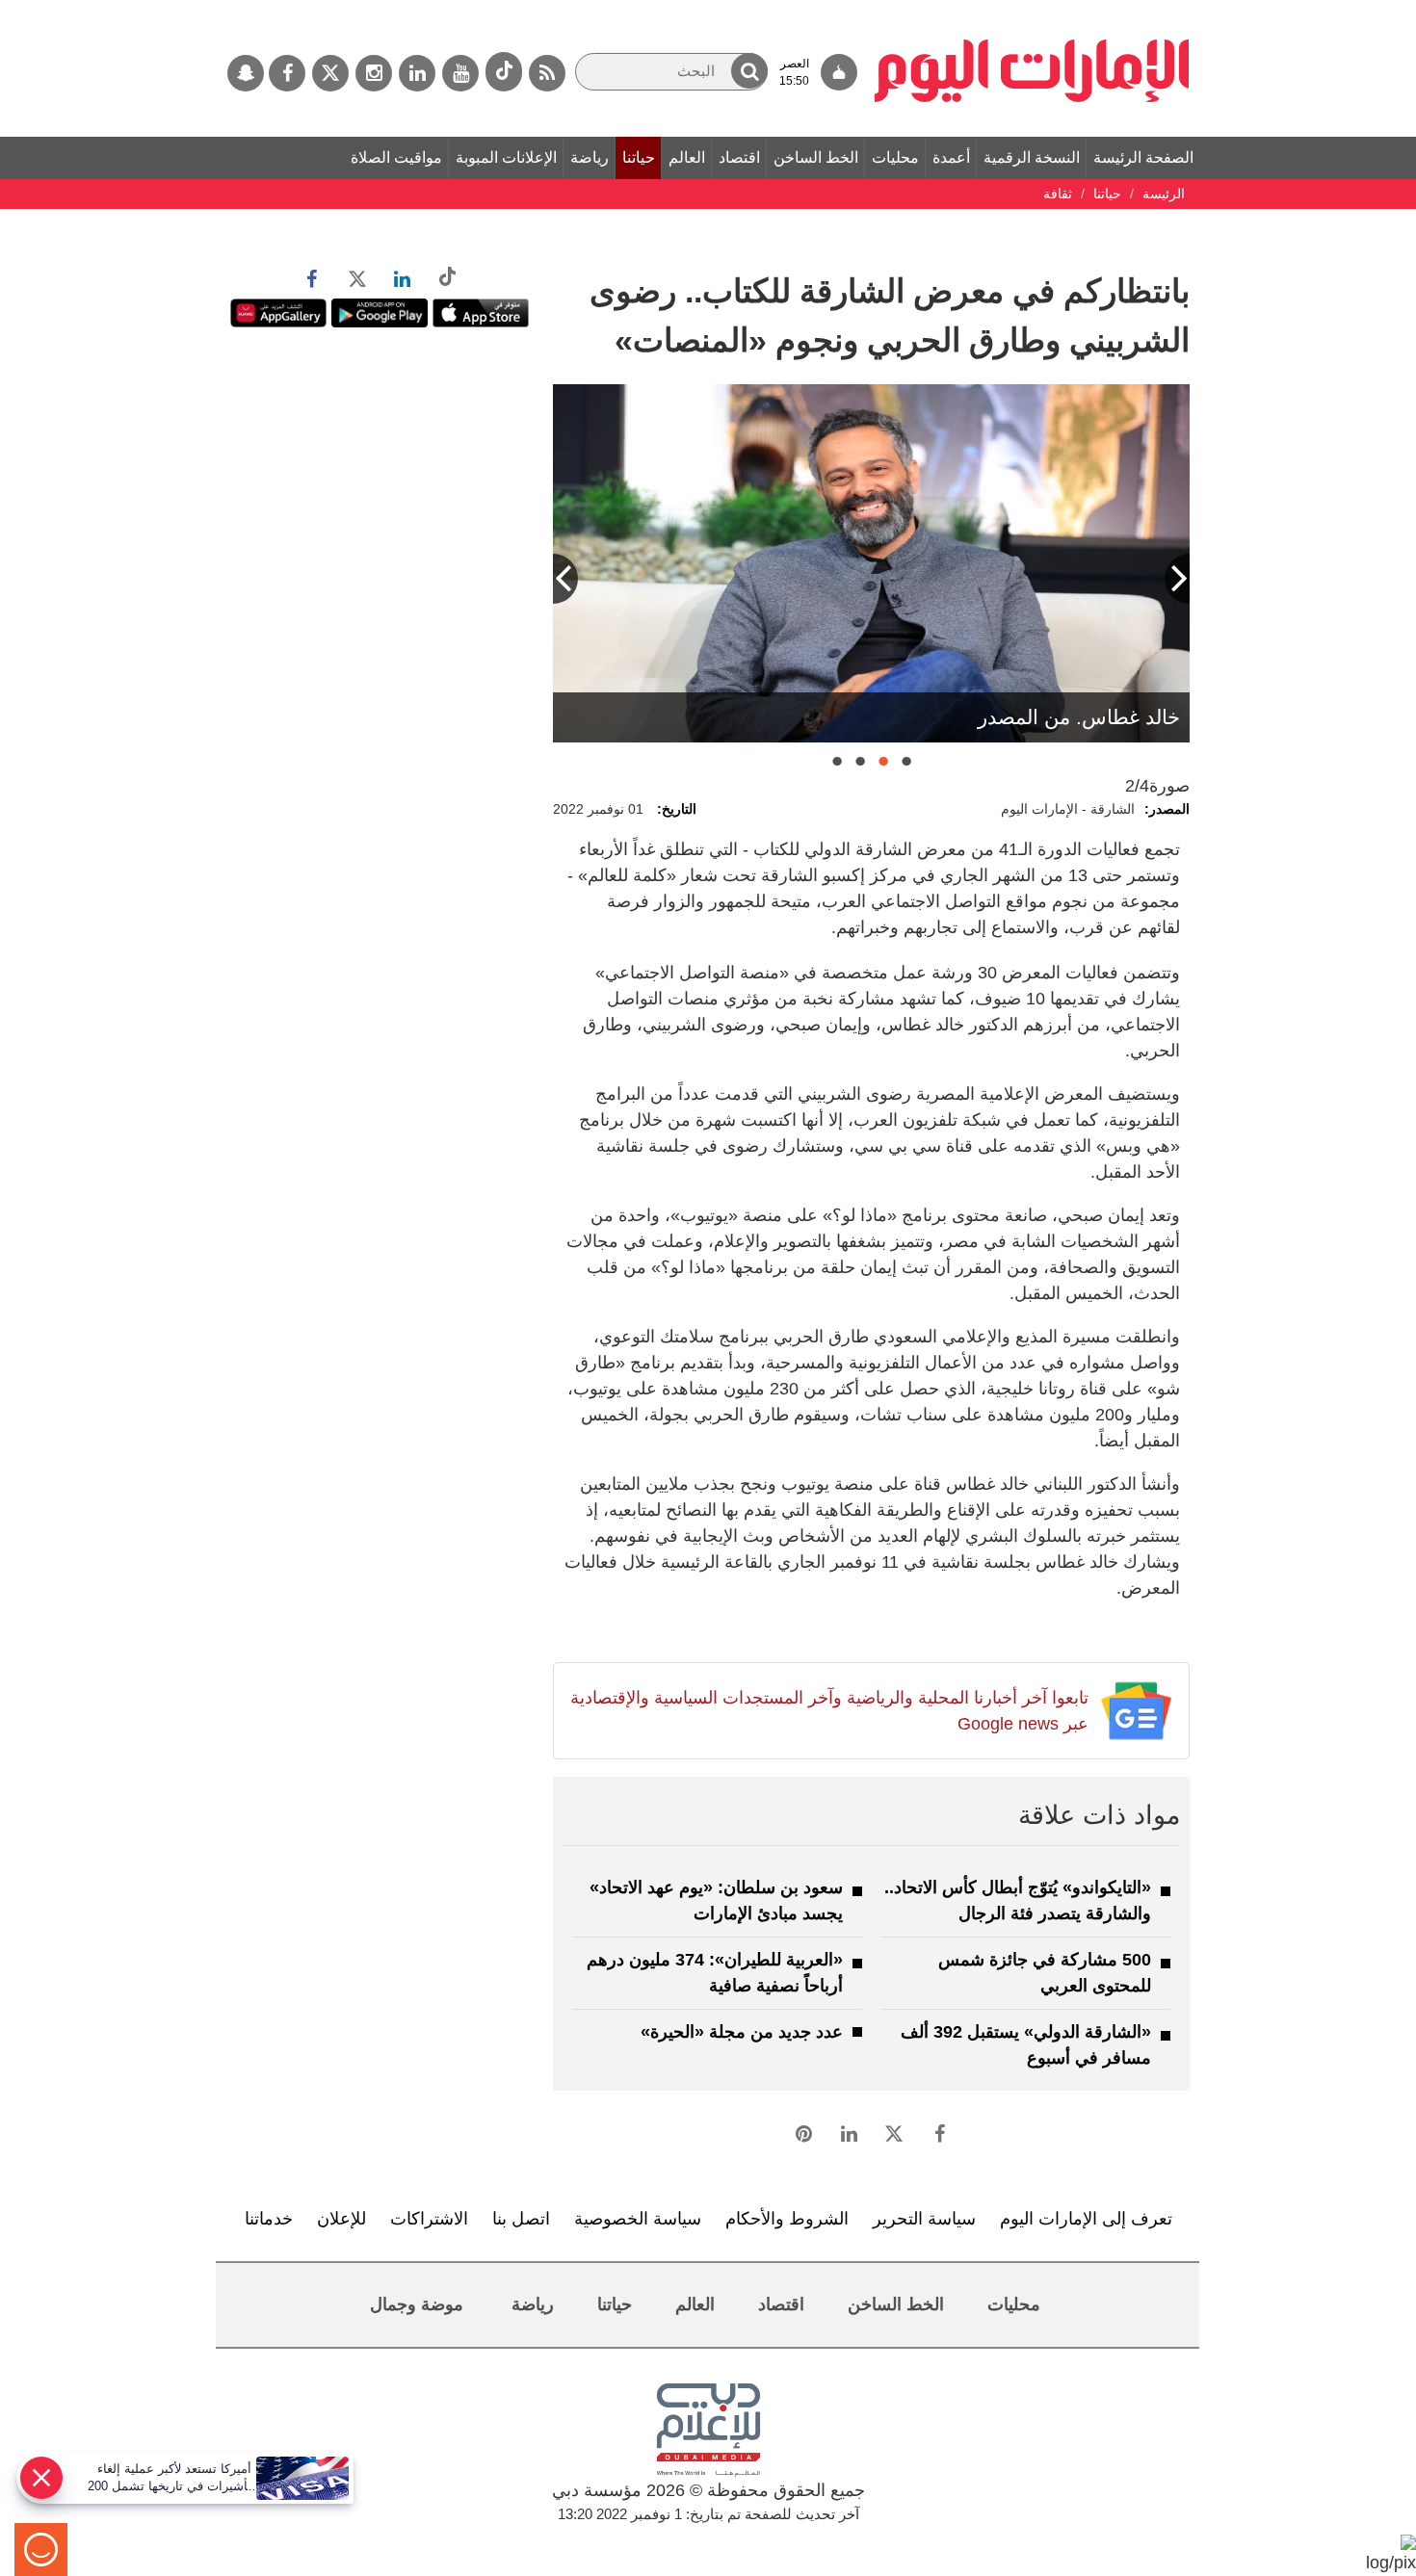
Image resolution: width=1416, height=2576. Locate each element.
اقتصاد (739, 157)
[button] (749, 71)
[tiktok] (504, 72)
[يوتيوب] (460, 73)
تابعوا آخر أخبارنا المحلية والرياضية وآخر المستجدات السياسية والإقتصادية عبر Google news (829, 1711)
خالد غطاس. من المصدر (1079, 717)
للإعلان (341, 2219)
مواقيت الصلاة (396, 157)
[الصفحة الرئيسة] (1032, 10)
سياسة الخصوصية (638, 2219)
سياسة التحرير (924, 2219)
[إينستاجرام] (374, 73)
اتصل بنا (521, 2219)
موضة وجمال (417, 2304)
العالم (687, 157)
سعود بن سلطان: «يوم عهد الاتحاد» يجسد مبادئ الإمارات (716, 1900)
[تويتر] (330, 73)
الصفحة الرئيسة (1143, 157)
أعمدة (951, 157)
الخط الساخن (816, 157)
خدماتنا (269, 2219)
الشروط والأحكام (787, 2219)
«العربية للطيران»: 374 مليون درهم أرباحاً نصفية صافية (715, 1973)
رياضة (590, 157)
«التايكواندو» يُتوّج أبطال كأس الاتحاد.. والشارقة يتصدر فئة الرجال (1018, 1900)
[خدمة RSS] (547, 73)
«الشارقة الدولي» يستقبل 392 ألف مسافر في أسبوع (1026, 2045)
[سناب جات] (246, 73)
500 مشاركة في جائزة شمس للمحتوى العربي (1045, 1973)
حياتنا (639, 157)
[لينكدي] (417, 73)
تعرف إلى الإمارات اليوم (1086, 2219)
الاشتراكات (429, 2219)
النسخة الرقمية (1032, 157)
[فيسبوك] (287, 73)
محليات (895, 157)
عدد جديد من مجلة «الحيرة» (742, 2032)
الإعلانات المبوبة (506, 157)
